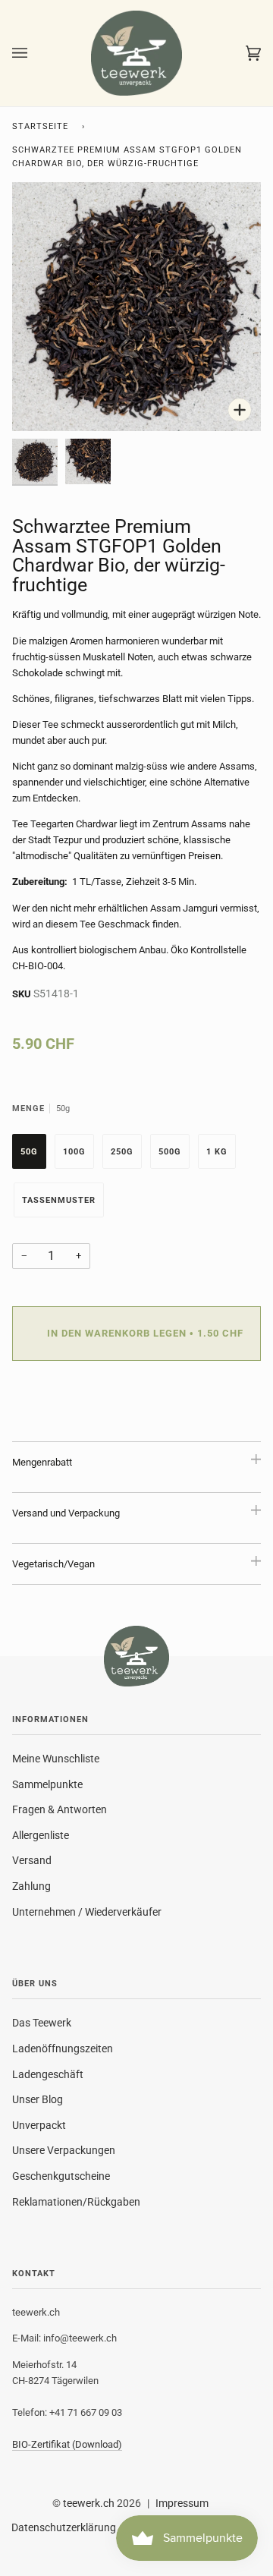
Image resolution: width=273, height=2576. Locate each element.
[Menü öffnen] (35, 53)
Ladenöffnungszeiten (63, 2049)
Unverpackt (39, 2125)
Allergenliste (41, 1835)
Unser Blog (38, 2099)
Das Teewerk (42, 2023)
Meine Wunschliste (56, 1759)
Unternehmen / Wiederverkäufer (87, 1912)
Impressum (182, 2503)
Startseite (40, 126)
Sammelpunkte (47, 1784)
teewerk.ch (89, 2503)
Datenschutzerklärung (64, 2527)
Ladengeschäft (48, 2074)
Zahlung (31, 1886)
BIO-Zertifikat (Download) (67, 2444)
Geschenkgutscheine (61, 2176)
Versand (32, 1860)
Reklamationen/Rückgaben (76, 2202)
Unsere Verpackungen (64, 2150)
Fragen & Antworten (60, 1809)
